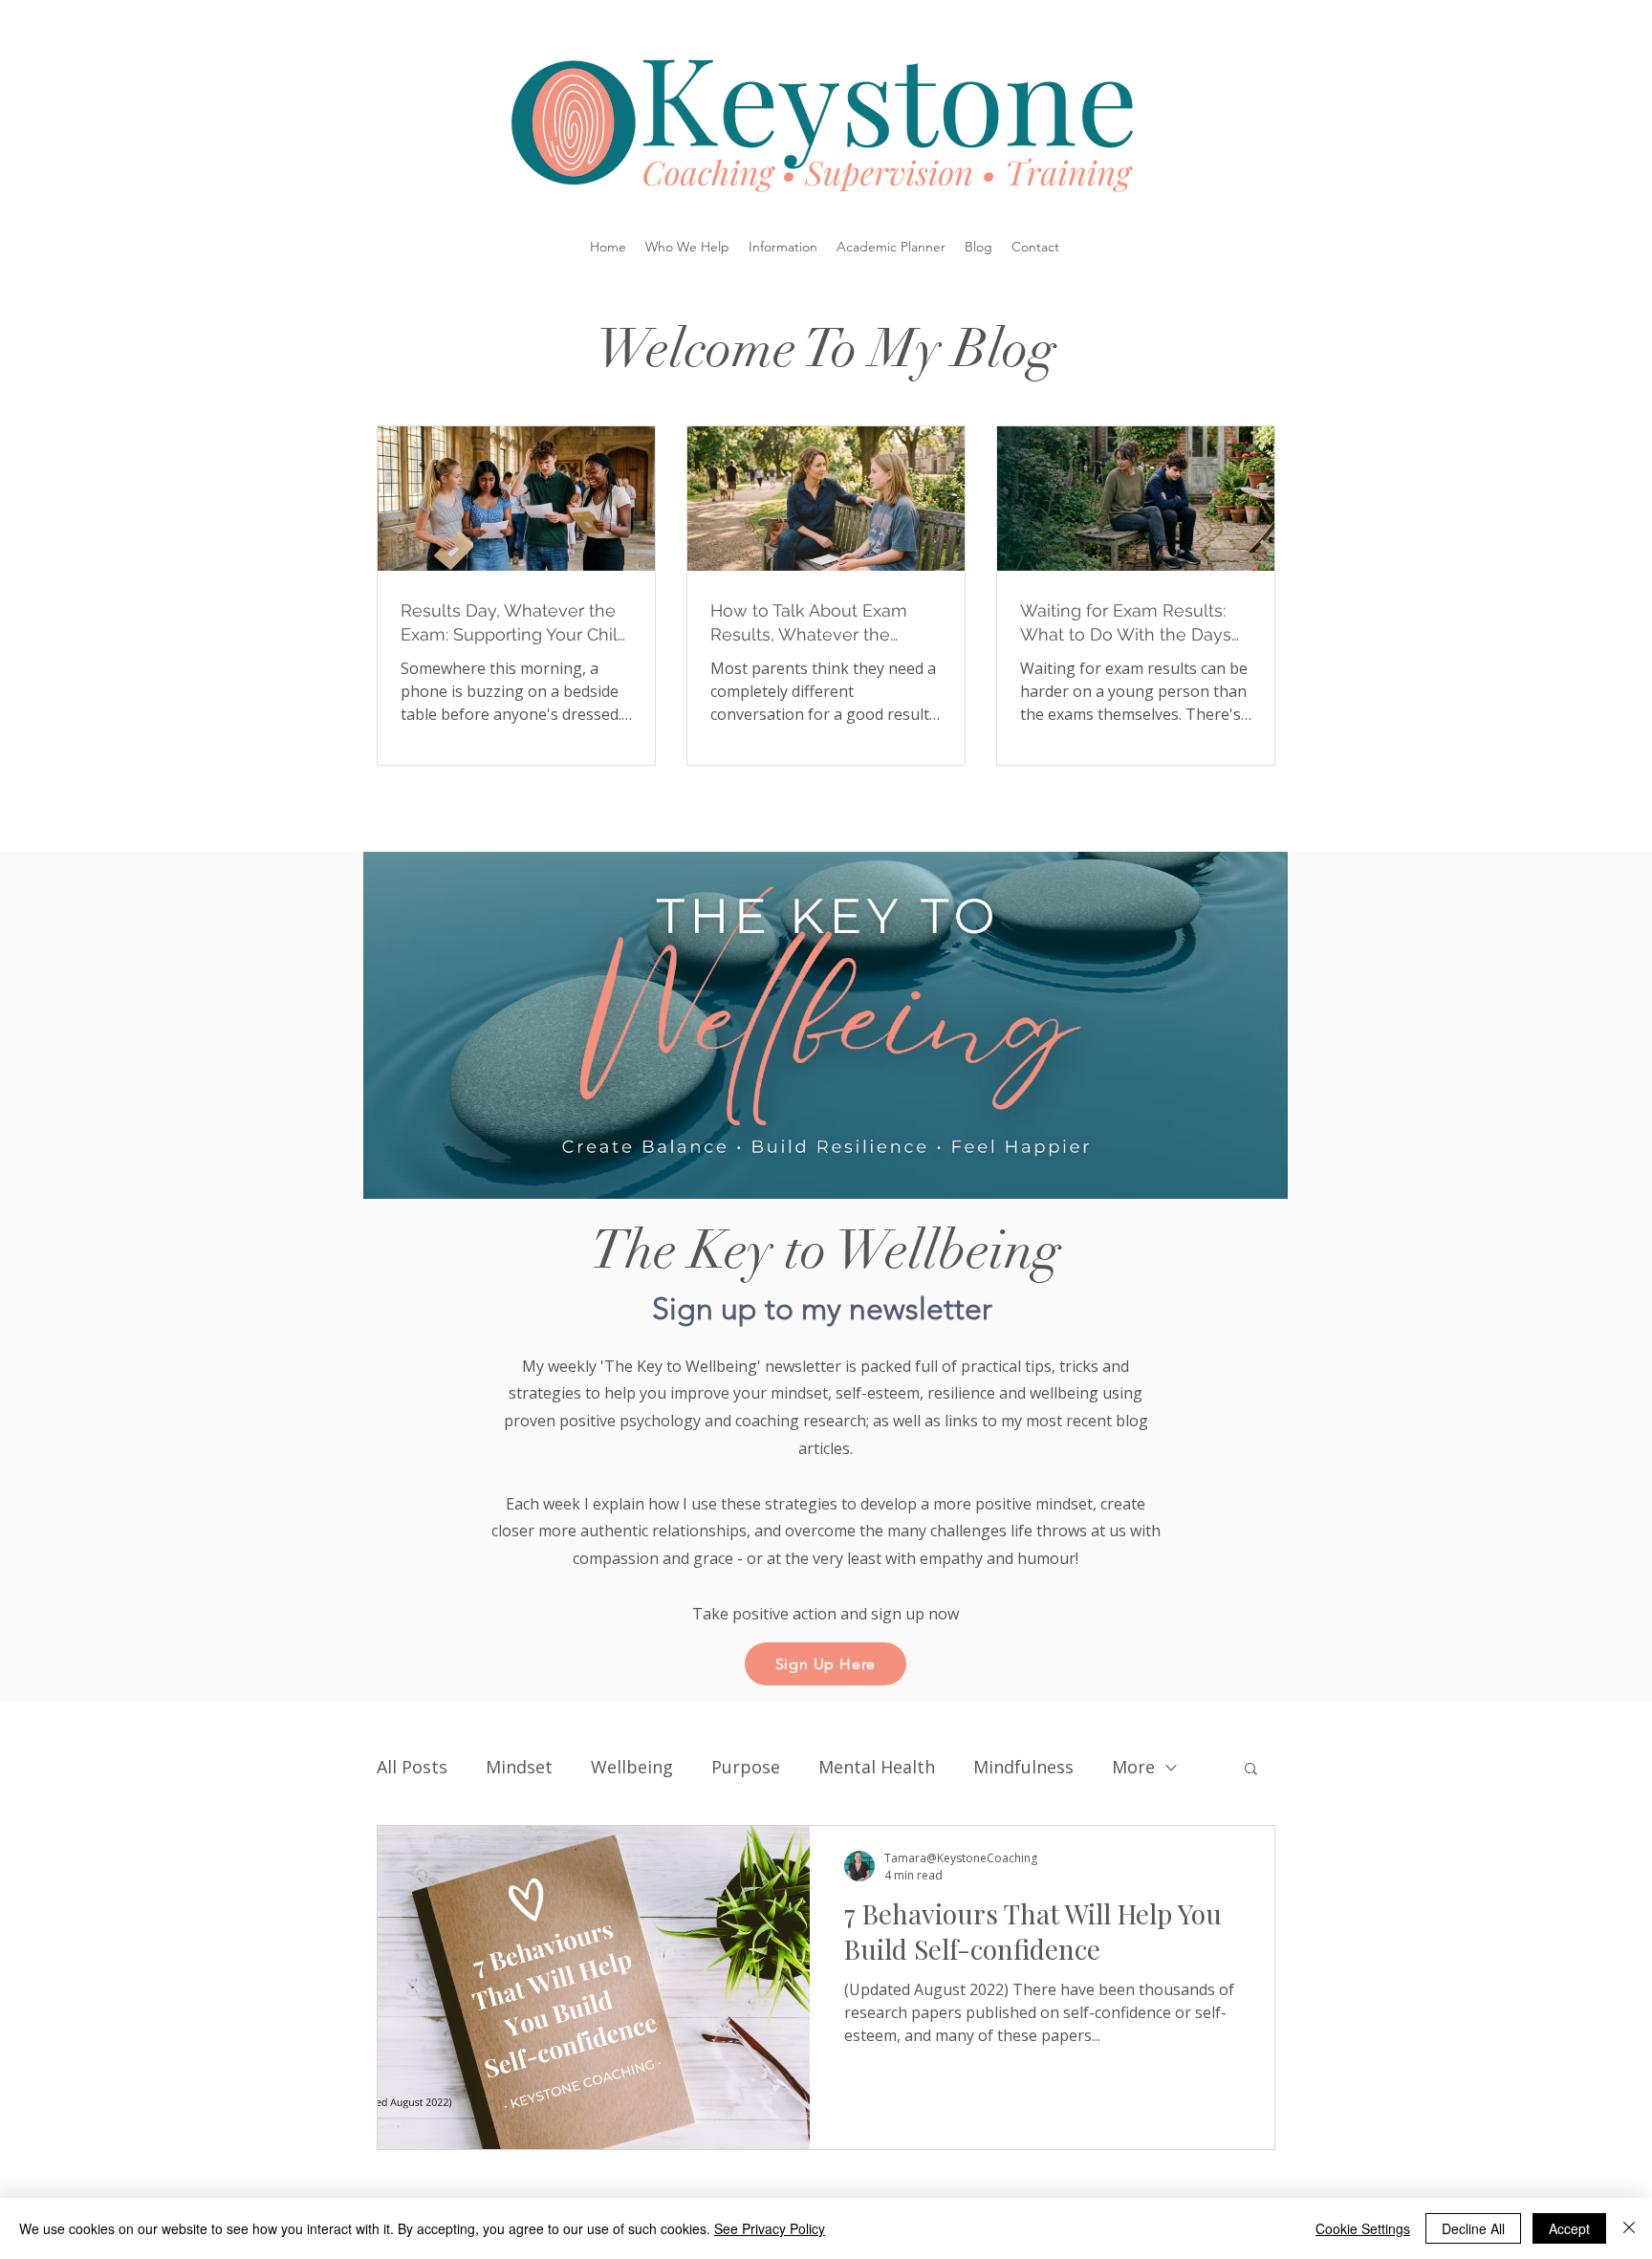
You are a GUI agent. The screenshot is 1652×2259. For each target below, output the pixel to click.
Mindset (519, 1767)
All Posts (412, 1767)
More (1133, 1767)
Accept (1569, 2228)
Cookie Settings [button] (1363, 2228)
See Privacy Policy (770, 2228)
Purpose (746, 1767)
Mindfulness (1023, 1767)
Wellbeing (632, 1767)
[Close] (1629, 2228)
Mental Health (877, 1767)
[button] (687, 247)
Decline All (1473, 2228)
